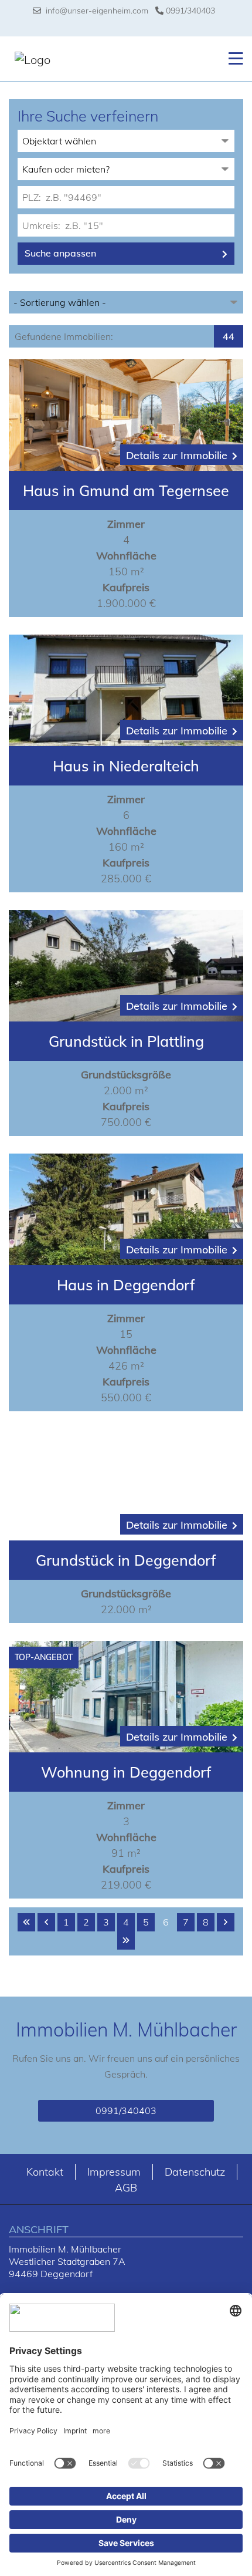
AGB (126, 2188)
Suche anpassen (60, 253)
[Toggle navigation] (232, 59)
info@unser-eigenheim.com (95, 11)
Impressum (114, 2172)
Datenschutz (195, 2172)
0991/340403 (189, 11)
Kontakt (45, 2172)
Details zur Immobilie (177, 455)
